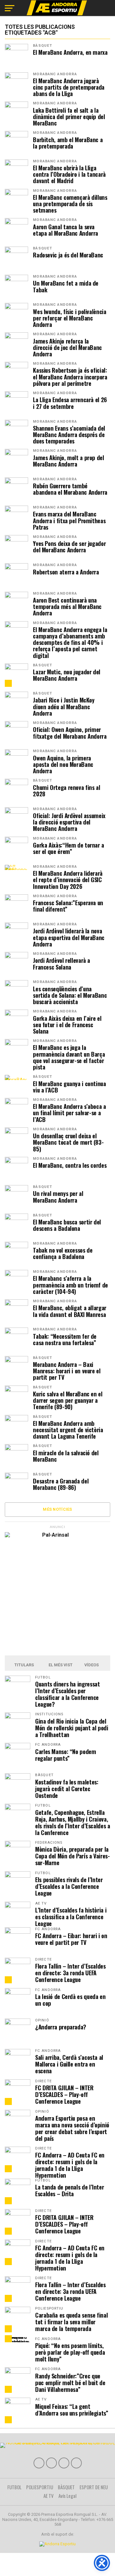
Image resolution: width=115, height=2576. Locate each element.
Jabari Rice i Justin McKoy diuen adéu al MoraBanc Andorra (64, 707)
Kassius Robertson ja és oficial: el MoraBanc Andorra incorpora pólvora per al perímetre (70, 377)
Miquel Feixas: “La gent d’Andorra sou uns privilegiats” (72, 2409)
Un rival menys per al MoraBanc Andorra (58, 1197)
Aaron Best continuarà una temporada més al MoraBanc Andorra (67, 607)
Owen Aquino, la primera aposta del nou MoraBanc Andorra (63, 764)
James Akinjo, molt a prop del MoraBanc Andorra (68, 461)
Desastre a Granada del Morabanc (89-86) (61, 1484)
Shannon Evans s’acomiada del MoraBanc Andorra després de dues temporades (69, 435)
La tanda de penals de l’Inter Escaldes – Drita (69, 2190)
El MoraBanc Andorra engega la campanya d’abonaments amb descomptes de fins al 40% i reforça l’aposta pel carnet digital (70, 642)
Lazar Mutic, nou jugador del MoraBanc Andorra (67, 675)
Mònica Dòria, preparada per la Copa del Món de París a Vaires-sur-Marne (73, 1856)
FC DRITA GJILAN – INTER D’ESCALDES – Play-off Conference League (64, 2094)
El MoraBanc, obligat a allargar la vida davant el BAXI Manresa (70, 1311)
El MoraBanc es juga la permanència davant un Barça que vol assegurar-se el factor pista (69, 1057)
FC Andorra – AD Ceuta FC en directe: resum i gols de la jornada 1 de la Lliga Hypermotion (70, 2165)
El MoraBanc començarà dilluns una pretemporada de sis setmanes (70, 204)
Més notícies (57, 1509)
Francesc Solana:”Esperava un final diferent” (68, 906)
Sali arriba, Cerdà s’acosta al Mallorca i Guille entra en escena (69, 2064)
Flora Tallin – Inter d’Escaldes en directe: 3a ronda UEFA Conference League (70, 1973)
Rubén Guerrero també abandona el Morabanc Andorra (70, 489)
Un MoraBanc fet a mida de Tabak (66, 286)
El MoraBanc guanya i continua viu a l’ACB (69, 1087)
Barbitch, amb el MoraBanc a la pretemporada (68, 143)
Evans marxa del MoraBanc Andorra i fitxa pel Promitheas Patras (69, 520)
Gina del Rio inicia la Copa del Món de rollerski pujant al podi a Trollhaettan (72, 1728)
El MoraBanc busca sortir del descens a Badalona (67, 1225)
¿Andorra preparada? (61, 2027)
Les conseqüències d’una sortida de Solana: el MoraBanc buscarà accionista (70, 995)
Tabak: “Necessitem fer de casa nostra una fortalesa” (65, 1339)
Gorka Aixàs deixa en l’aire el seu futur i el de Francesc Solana (67, 1025)
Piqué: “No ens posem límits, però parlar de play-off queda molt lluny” (70, 2352)
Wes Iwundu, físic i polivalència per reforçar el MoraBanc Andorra (69, 318)
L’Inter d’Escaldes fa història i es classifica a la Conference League (71, 1917)
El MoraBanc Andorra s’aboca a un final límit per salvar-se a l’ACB (69, 1113)
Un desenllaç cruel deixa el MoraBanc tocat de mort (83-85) (68, 1142)
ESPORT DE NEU (94, 2487)
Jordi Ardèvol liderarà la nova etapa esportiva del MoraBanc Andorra (69, 937)
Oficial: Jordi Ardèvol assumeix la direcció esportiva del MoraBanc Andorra (69, 822)
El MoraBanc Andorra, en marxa (70, 52)
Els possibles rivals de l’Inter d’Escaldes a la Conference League (69, 1886)
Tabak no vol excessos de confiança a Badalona (63, 1253)
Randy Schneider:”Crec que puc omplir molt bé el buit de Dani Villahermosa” (70, 2382)
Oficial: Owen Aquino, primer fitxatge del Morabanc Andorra (70, 733)
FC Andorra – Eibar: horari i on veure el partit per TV (71, 1939)
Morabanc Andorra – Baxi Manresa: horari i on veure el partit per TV (67, 1371)
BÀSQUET (42, 46)
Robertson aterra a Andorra (66, 572)
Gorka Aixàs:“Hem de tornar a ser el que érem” (69, 848)
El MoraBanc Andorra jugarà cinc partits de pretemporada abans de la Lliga (69, 87)
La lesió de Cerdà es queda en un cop (70, 2000)
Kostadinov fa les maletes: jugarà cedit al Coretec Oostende (67, 1788)
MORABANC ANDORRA (55, 74)
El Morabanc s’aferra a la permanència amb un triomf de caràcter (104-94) (70, 1285)
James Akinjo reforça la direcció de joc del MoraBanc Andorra (67, 348)
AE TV (49, 2496)
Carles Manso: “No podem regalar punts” (66, 1755)
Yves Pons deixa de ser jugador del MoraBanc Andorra (69, 547)
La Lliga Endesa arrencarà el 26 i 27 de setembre (70, 403)
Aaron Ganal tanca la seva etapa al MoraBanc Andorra (65, 230)
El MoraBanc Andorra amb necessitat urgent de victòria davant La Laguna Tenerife (68, 1430)
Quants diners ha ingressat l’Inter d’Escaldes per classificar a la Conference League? (67, 1694)
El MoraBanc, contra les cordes (70, 1165)
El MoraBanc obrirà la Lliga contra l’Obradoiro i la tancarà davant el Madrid (69, 174)
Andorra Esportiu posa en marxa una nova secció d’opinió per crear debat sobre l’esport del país (72, 2128)
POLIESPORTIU (40, 2487)
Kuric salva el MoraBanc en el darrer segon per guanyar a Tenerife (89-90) (68, 1400)
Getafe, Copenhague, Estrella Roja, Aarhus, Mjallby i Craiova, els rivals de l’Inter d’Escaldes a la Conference (73, 1822)
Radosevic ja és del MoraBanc (68, 255)
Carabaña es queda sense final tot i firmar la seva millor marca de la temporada (71, 2322)
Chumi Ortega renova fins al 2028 (66, 791)
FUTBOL (14, 2487)
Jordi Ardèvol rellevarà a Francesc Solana (61, 963)
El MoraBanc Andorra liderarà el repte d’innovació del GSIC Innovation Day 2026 (68, 880)
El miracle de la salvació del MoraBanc (66, 1456)
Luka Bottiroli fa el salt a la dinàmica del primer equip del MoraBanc (69, 117)
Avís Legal (68, 2496)
